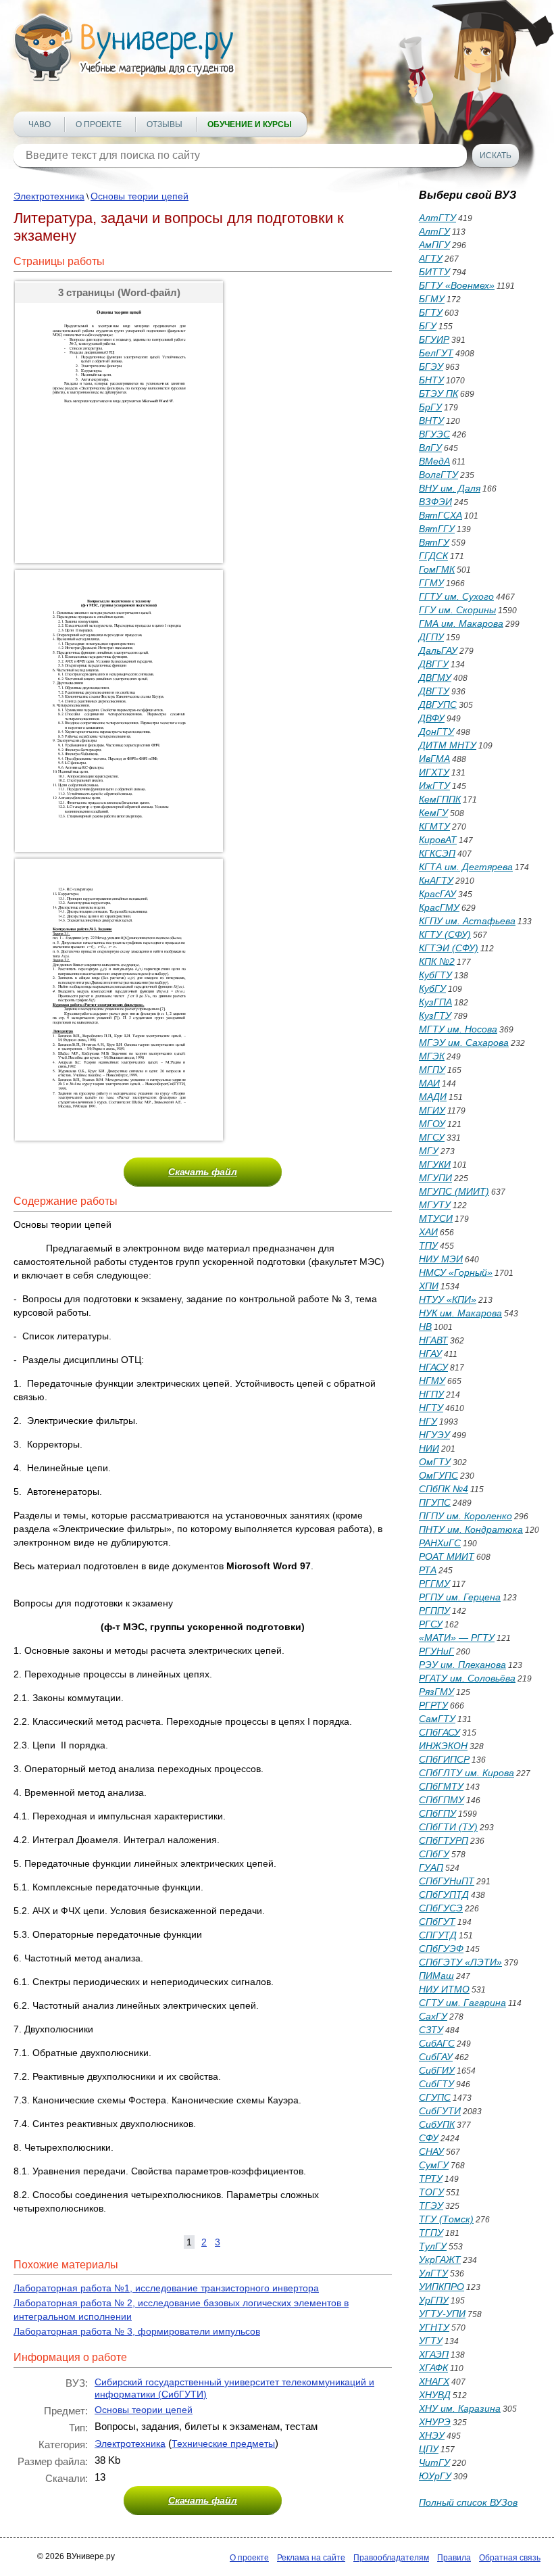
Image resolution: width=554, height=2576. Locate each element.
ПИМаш (436, 1976)
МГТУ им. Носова (458, 1029)
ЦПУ (429, 2449)
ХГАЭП (434, 2354)
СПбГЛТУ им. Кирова (467, 1773)
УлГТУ (433, 2273)
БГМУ (432, 299)
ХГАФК (433, 2368)
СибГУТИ (440, 2111)
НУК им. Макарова (460, 1313)
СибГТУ (436, 2084)
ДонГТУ (436, 732)
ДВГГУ (434, 664)
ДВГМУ (435, 677)
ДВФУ (432, 718)
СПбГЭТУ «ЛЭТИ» (460, 1962)
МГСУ (432, 1137)
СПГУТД (438, 1935)
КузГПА (435, 1002)
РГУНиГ (436, 1651)
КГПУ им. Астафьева (467, 921)
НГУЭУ (434, 1435)
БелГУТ (436, 353)
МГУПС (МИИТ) (454, 1191)
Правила (454, 2558)
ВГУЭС (434, 434)
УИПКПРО (442, 2287)
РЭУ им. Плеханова (462, 1665)
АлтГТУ (437, 218)
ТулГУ (433, 2246)
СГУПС (435, 2097)
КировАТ (438, 840)
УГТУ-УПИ (442, 2314)
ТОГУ (431, 2192)
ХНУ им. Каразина (460, 2408)
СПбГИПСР (444, 1759)
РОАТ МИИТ (447, 1556)
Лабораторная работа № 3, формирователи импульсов (137, 2331)
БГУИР (434, 339)
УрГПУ (434, 2300)
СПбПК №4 (444, 1489)
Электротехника (49, 196)
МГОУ (432, 1124)
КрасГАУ (437, 894)
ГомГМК (437, 569)
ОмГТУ (435, 1462)
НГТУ (431, 1408)
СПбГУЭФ (441, 1949)
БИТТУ (434, 272)
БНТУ (431, 380)
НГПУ (431, 1394)
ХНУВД (435, 2395)
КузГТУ (435, 1016)
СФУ (429, 2138)
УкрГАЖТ (440, 2260)
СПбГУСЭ (441, 1908)
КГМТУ (434, 826)
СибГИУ (437, 2070)
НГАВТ (433, 1340)
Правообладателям (391, 2558)
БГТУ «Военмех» (457, 285)
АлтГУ (434, 231)
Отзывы (165, 124)
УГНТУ (434, 2327)
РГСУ (431, 1624)
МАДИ (433, 1097)
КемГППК (440, 799)
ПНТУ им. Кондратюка (471, 1529)
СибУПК (437, 2124)
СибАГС (437, 2043)
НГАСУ (433, 1367)
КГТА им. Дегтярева (466, 867)
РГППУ (434, 1611)
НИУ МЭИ (441, 1259)
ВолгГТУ (438, 475)
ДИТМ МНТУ (448, 745)
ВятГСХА (440, 515)
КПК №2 (437, 961)
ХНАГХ (434, 2381)
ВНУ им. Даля (450, 488)
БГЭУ (431, 366)
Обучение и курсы (250, 124)
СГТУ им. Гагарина (462, 2003)
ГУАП (431, 1867)
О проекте (99, 124)
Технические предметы (223, 2443)
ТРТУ (431, 2178)
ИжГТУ (434, 786)
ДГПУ (431, 637)
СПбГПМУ (442, 1800)
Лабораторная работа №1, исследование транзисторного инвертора (166, 2288)
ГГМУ (431, 583)
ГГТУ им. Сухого (456, 596)
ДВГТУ (434, 691)
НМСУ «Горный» (456, 1272)
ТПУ (428, 1245)
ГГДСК (433, 556)
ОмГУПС (438, 1475)
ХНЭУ (432, 2435)
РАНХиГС (440, 1543)
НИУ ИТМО (444, 1989)
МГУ (429, 1151)
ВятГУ (434, 542)
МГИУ (432, 1110)
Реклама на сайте (311, 2558)
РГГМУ (434, 1583)
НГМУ (432, 1381)
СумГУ (434, 2165)
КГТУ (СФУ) (445, 934)
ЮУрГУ (435, 2476)
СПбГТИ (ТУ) (448, 1827)
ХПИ (429, 1286)
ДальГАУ (438, 650)
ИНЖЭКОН (443, 1746)
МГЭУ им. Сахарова (464, 1043)
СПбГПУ (437, 1813)
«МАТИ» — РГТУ (457, 1638)
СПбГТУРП (444, 1840)
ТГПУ (431, 2233)
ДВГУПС (438, 705)
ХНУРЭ (435, 2422)
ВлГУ (430, 448)
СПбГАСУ (439, 1732)
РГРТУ (433, 1705)
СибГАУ (436, 2057)
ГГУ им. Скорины (457, 610)
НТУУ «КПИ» (448, 1299)
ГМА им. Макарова (461, 623)
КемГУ (433, 813)
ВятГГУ (437, 529)
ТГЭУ (431, 2205)
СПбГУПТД (444, 1894)
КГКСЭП (437, 853)
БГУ (428, 326)
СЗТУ (431, 2030)
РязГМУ (436, 1692)
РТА (428, 1570)
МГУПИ (435, 1178)
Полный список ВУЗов (468, 2502)
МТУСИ (436, 1218)
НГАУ (430, 1354)
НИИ (429, 1448)
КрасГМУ (439, 907)
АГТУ (431, 258)
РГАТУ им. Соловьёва (467, 1678)
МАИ (429, 1083)
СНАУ (431, 2151)
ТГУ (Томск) (446, 2219)
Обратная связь (510, 2558)
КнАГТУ (436, 880)
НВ (425, 1327)
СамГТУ (437, 1719)
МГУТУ (435, 1205)
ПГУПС (435, 1502)
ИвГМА (434, 759)
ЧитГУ (434, 2462)
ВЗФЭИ (435, 502)
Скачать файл (203, 1172)
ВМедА (434, 461)
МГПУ (432, 1070)
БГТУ (431, 312)
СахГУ (433, 2016)
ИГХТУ (434, 772)
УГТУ (431, 2341)
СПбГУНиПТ (447, 1881)
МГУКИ (435, 1164)
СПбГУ (434, 1854)
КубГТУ (435, 975)
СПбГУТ (437, 1922)
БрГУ (430, 407)
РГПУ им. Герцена (460, 1597)
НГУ (428, 1421)
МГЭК (432, 1056)
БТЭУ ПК (438, 393)
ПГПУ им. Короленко (465, 1516)
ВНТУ (431, 421)
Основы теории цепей (140, 196)
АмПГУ (434, 245)
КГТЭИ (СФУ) (449, 948)
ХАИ (428, 1232)
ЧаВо (40, 124)
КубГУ (432, 988)
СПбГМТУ (441, 1786)
